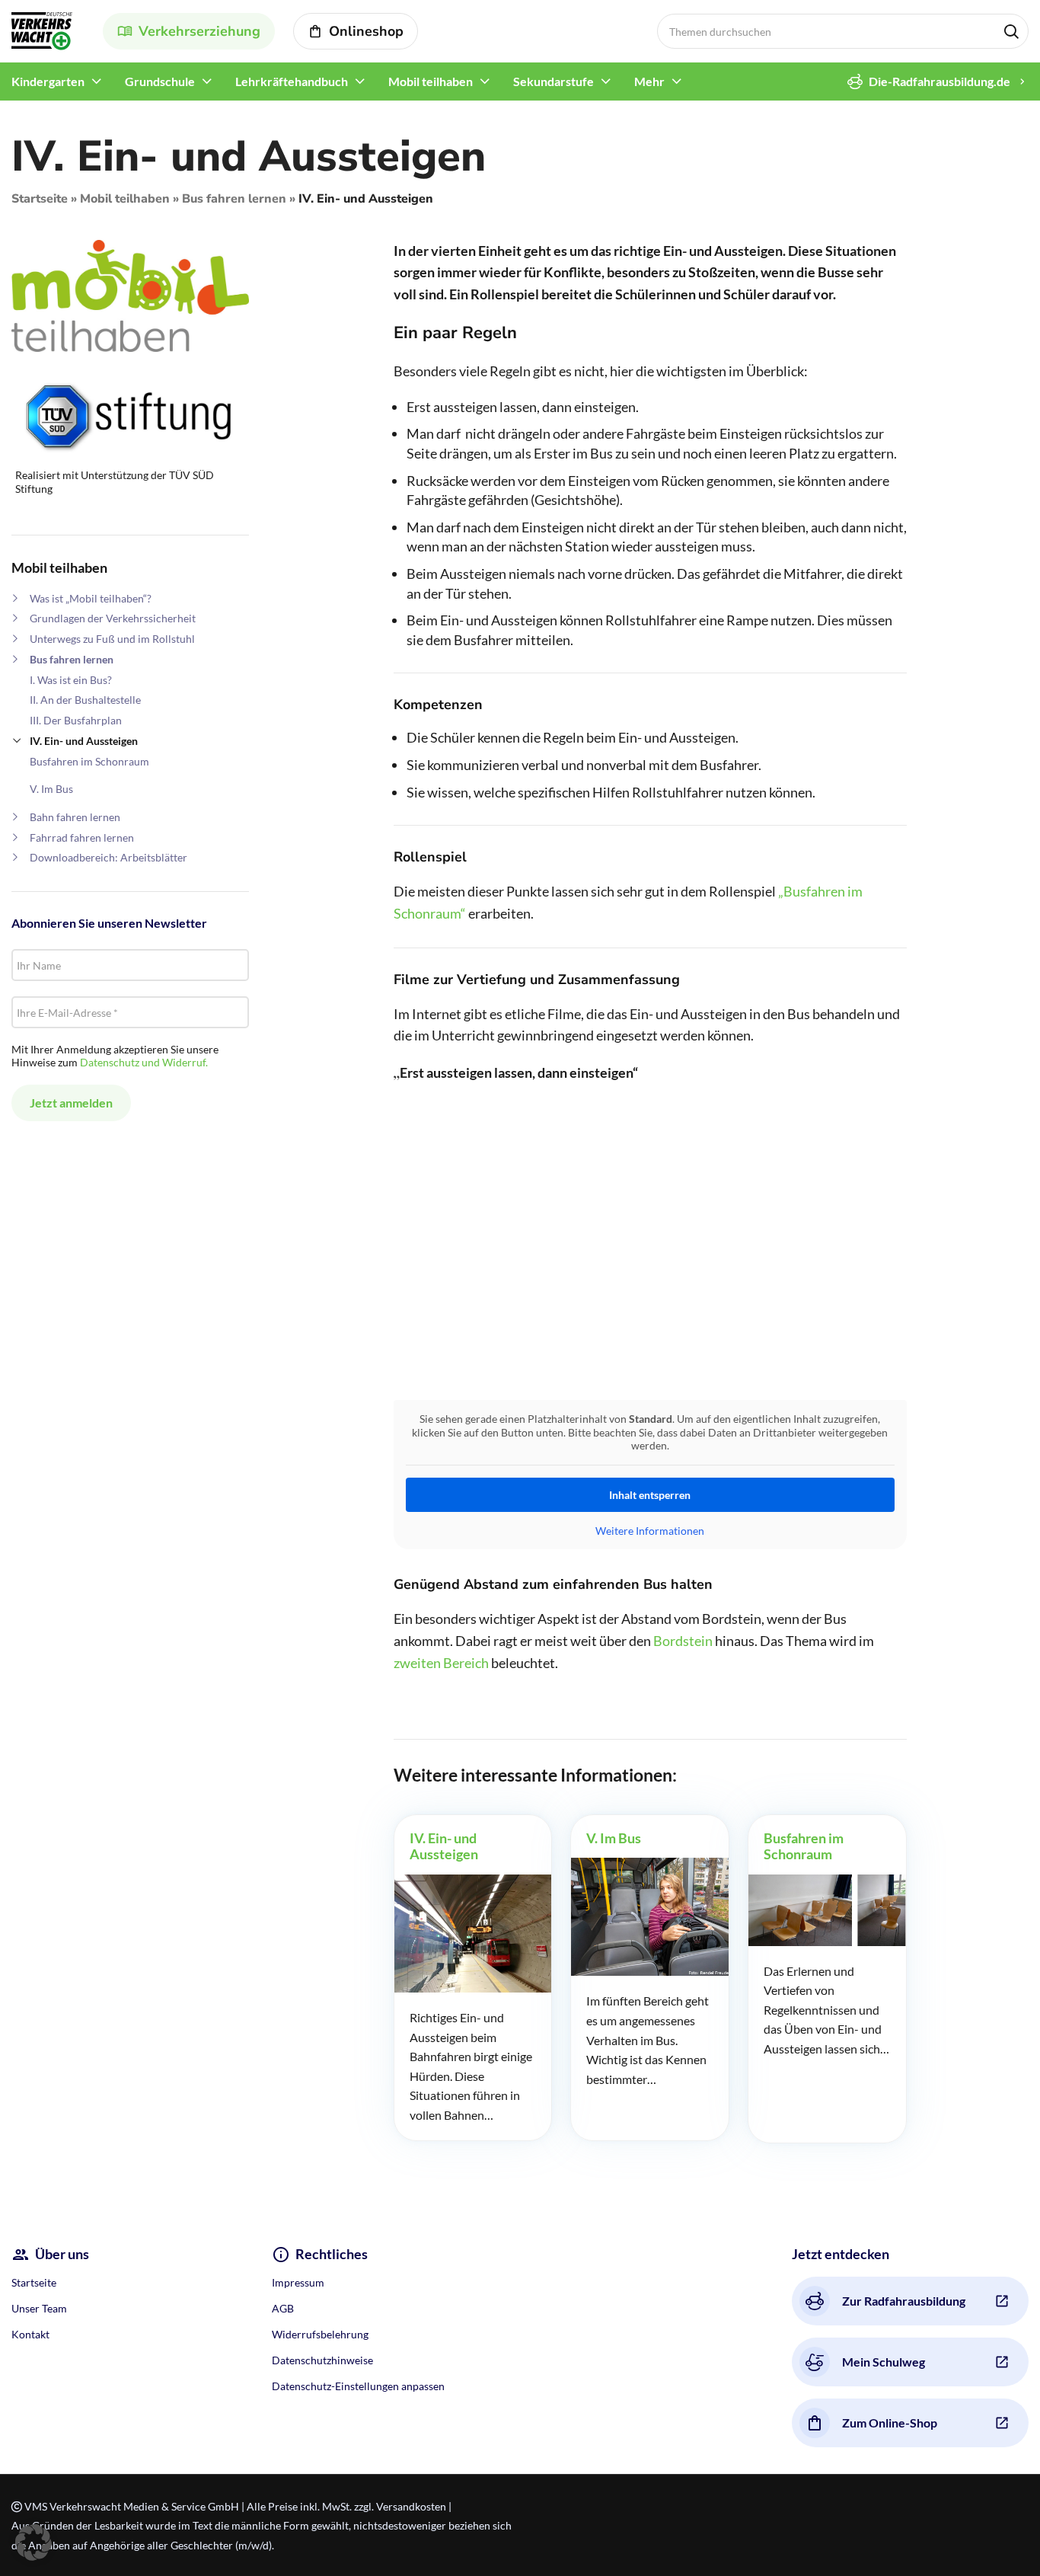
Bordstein (683, 1641)
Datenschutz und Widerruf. (144, 1062)
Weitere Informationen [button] (650, 1531)
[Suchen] (1011, 31)
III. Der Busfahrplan (76, 720)
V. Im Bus (51, 789)
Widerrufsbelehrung (320, 2334)
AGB (283, 2308)
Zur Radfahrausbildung (904, 2301)
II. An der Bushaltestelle (85, 700)
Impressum (298, 2282)
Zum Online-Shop (890, 2423)
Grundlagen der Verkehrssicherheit (113, 618)
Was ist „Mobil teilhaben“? (91, 598)
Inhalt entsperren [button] (650, 1495)
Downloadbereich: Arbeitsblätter (108, 857)
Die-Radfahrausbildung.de (940, 81)
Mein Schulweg (884, 2362)
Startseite (40, 199)
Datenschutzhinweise (322, 2360)
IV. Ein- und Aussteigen (84, 741)
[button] (33, 2542)
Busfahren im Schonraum (89, 761)
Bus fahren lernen (234, 199)
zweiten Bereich (441, 1663)
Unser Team (39, 2308)
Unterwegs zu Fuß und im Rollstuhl (112, 639)
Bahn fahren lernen (75, 817)
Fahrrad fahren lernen (82, 837)
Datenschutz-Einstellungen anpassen (358, 2386)
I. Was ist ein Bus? (71, 680)
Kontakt (30, 2334)
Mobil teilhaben (125, 199)
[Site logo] (42, 29)
